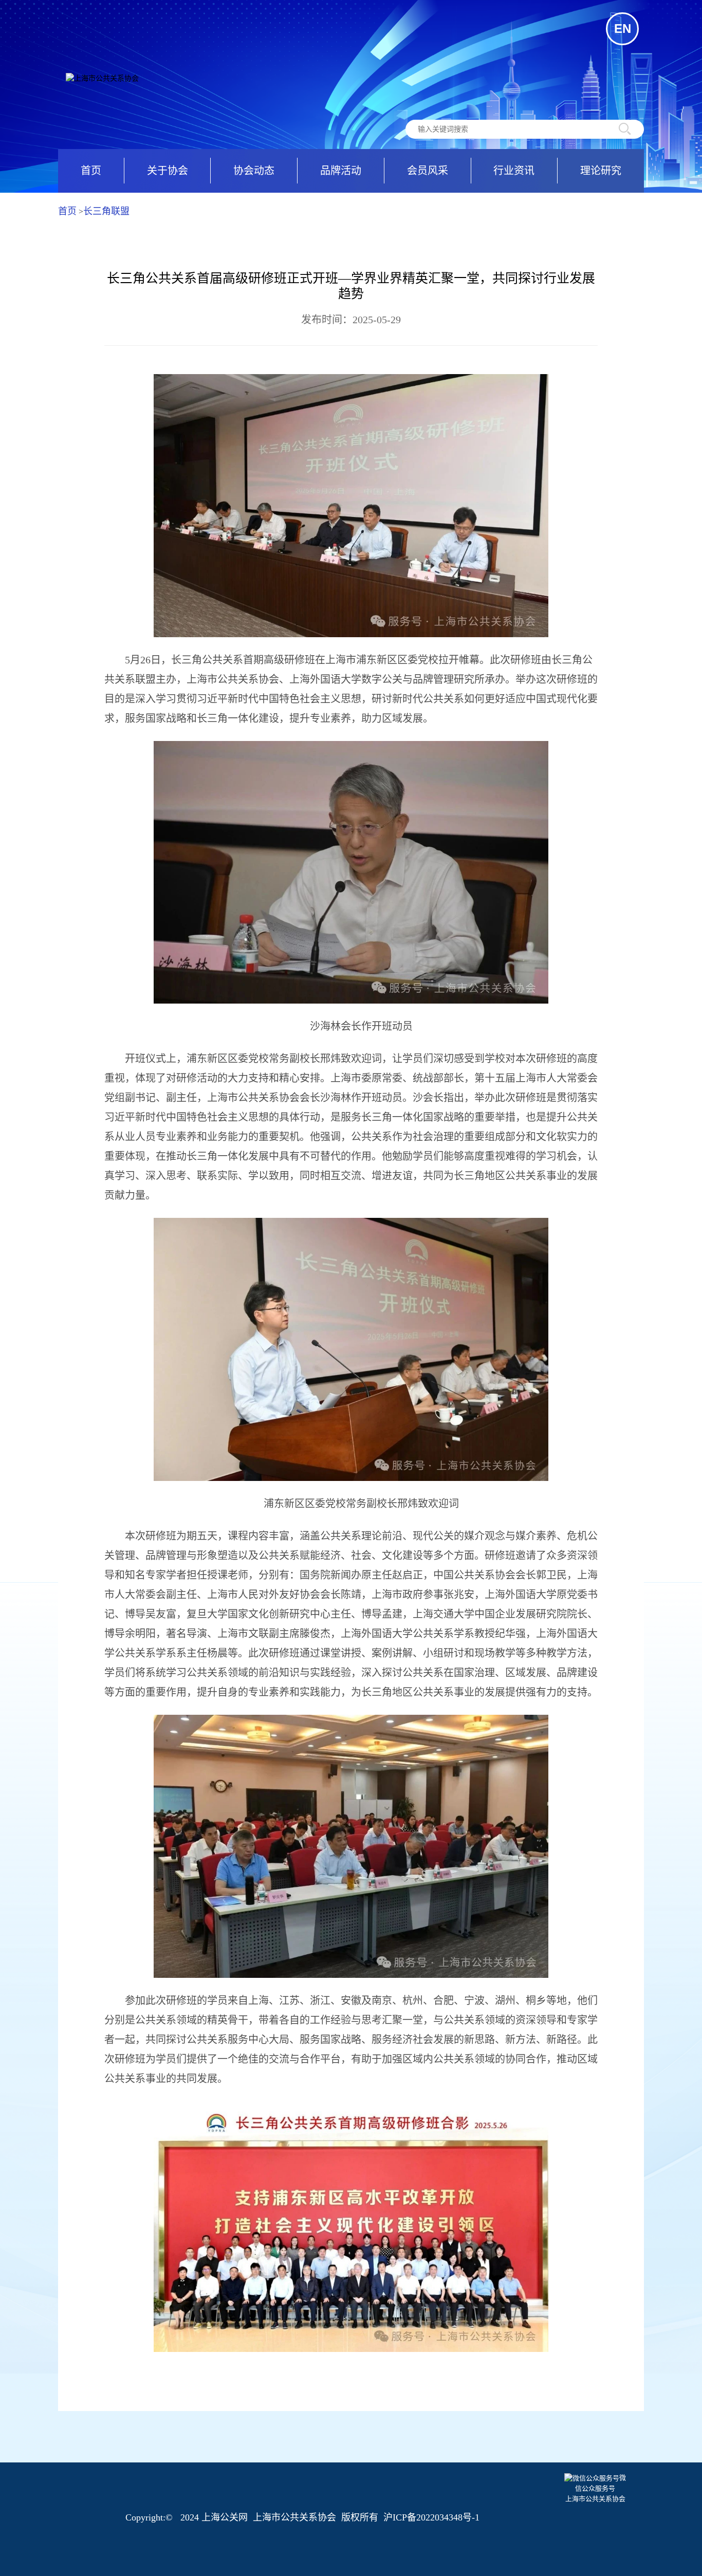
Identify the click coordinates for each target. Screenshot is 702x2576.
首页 (91, 171)
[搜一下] (625, 129)
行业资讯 (514, 171)
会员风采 (428, 171)
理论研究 (601, 171)
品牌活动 (341, 171)
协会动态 (254, 171)
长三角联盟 (106, 211)
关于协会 (168, 171)
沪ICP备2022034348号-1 (431, 2517)
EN (623, 29)
